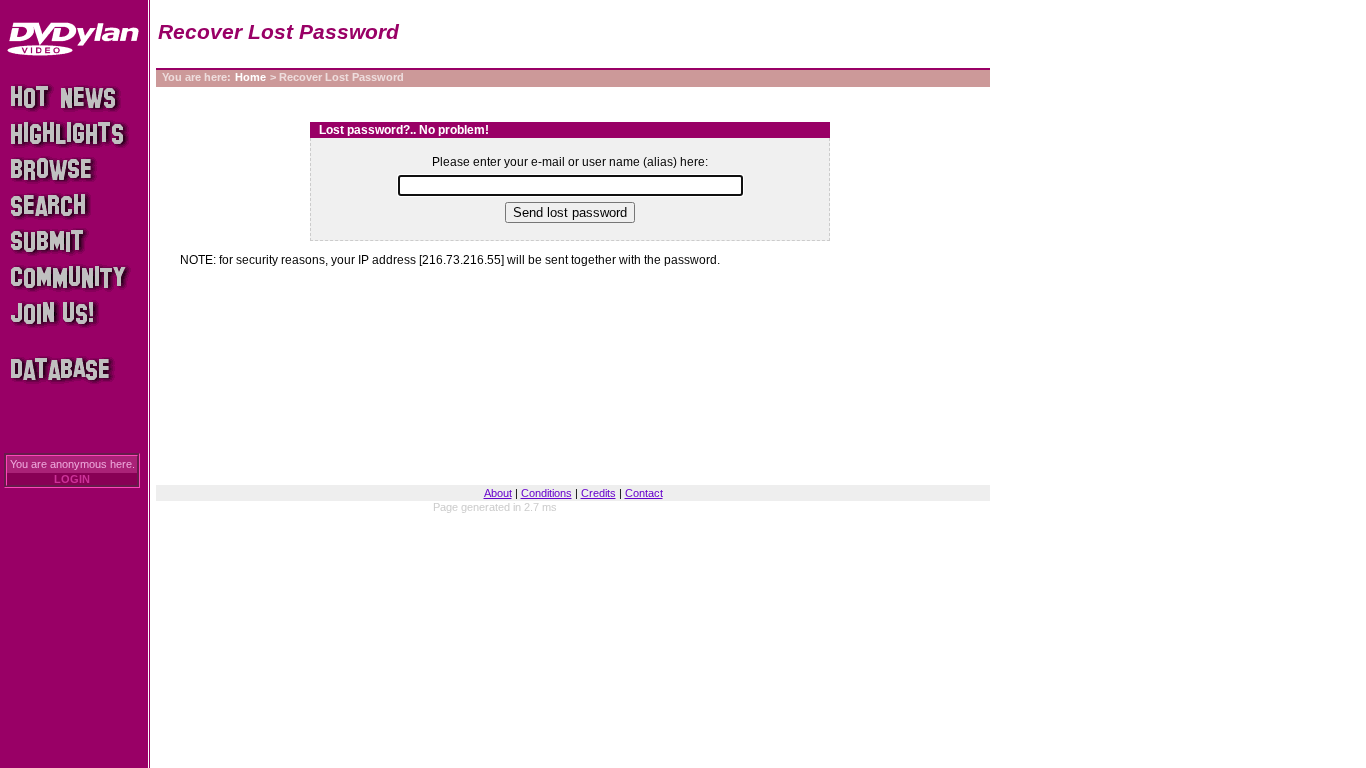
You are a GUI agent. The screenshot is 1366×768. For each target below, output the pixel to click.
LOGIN (72, 479)
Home (250, 77)
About (498, 493)
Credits (598, 493)
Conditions (546, 493)
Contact (644, 493)
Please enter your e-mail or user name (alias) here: (570, 162)
